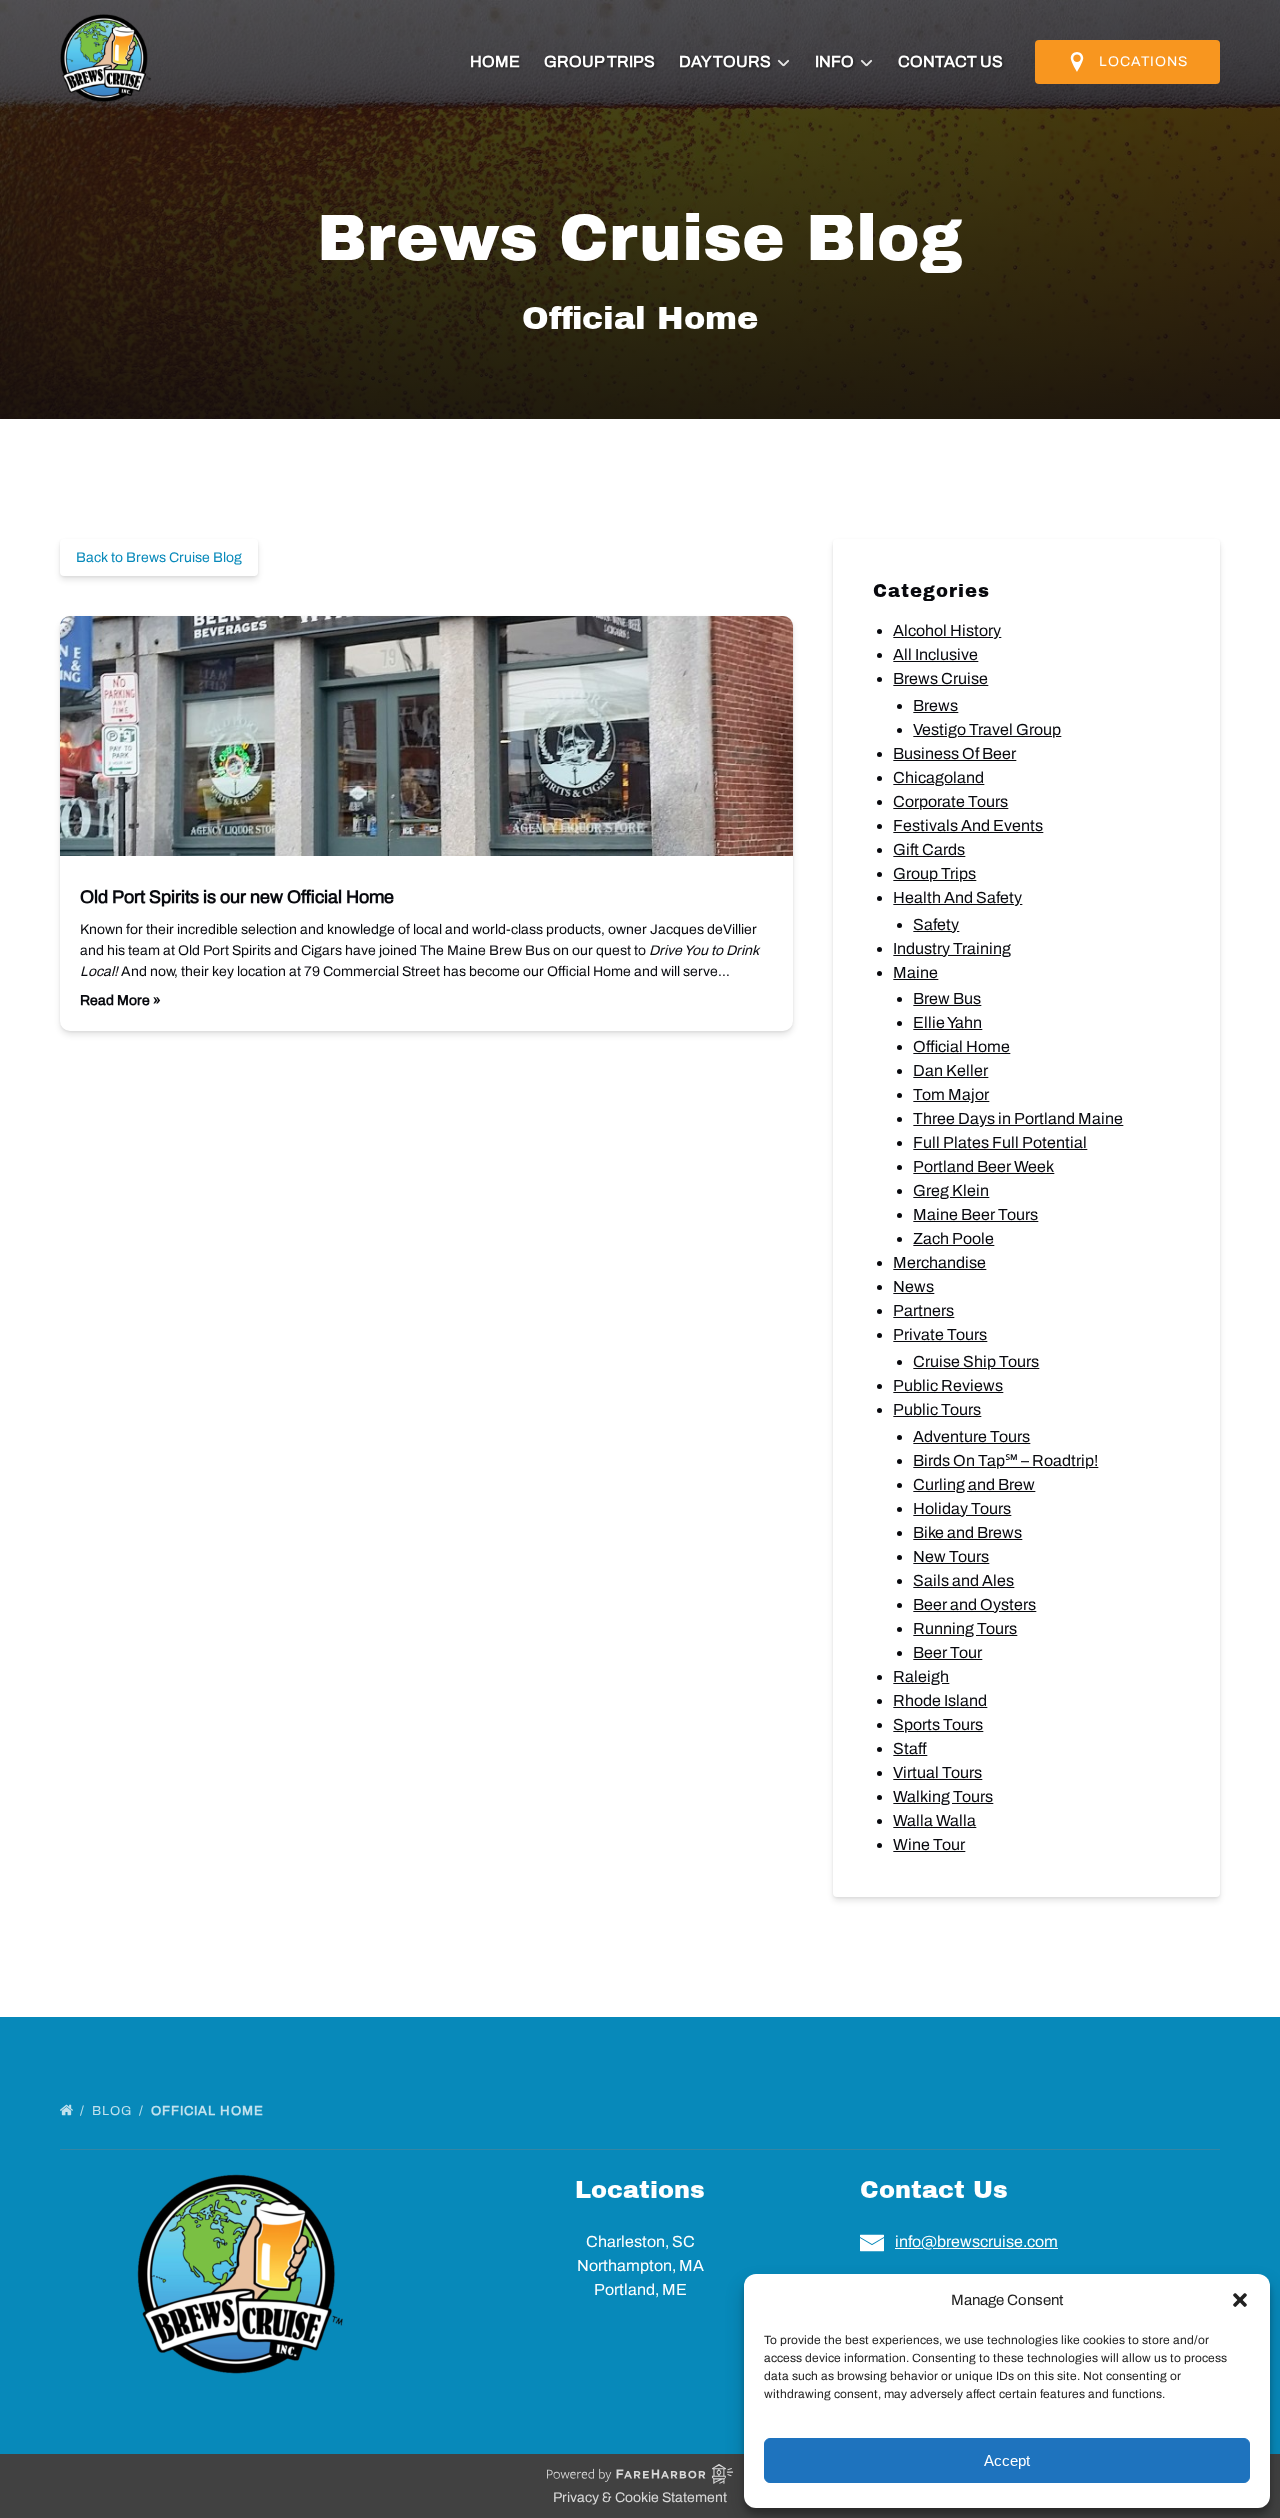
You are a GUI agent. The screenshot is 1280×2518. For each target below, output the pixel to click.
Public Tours (937, 1409)
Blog (114, 2111)
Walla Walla (934, 1820)
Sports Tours (938, 1724)
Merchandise (939, 1262)
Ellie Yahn (947, 1022)
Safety (936, 924)
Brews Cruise (940, 678)
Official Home (961, 1046)
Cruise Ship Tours (976, 1361)
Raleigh (921, 1676)
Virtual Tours (937, 1772)
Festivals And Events (968, 825)
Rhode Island (940, 1700)
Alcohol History (947, 630)
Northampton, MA (640, 2265)
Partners (923, 1310)
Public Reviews (948, 1385)
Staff (910, 1748)
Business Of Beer (954, 753)
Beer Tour (947, 1652)
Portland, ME (640, 2289)
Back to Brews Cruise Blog (159, 557)
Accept (1007, 2460)
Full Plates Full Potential (1000, 1142)
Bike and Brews (967, 1532)
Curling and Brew (974, 1484)
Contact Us (950, 61)
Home (495, 61)
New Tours (951, 1556)
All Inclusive (935, 654)
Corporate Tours (950, 801)
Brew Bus (947, 998)
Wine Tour (929, 1844)
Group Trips (599, 61)
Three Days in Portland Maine (1018, 1118)
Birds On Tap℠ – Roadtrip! (1005, 1460)
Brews (935, 705)
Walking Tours (943, 1796)
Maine (915, 972)
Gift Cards (929, 849)
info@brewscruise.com (976, 2241)
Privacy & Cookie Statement (640, 2497)
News (913, 1286)
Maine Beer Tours (975, 1214)
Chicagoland (938, 777)
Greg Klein (951, 1190)
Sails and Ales (963, 1580)
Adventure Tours (971, 1436)
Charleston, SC (640, 2241)
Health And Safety (957, 897)
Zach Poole (953, 1238)
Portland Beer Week (983, 1166)
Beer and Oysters (974, 1604)
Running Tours (965, 1628)
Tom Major (951, 1094)
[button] (1240, 2300)
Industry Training (952, 948)
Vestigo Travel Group (987, 729)
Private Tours (940, 1334)
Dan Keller (950, 1070)
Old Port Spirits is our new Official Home (237, 897)
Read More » (120, 1000)
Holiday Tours (962, 1508)
